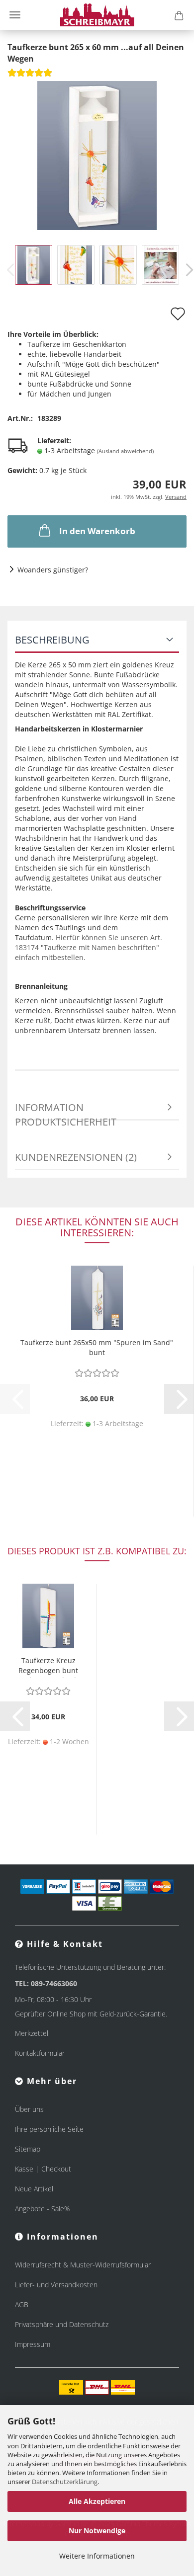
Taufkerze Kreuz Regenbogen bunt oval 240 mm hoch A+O (48, 1667)
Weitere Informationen (97, 2556)
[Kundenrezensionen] (30, 76)
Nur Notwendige (97, 2531)
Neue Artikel (34, 2189)
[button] (179, 1399)
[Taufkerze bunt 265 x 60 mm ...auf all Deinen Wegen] (97, 154)
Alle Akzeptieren (97, 2501)
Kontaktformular (40, 2053)
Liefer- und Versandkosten (56, 2285)
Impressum (33, 2344)
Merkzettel (32, 2033)
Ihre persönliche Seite (49, 2129)
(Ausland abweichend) (125, 451)
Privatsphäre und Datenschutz (62, 2324)
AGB (22, 2304)
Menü (15, 15)
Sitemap (28, 2149)
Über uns (29, 2109)
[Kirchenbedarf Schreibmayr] (97, 15)
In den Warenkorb (97, 531)
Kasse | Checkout (43, 2169)
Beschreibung (52, 640)
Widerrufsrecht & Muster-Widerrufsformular (83, 2265)
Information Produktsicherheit (66, 1111)
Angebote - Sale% (42, 2209)
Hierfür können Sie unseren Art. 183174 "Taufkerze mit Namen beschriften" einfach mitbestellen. (89, 947)
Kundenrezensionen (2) (76, 1157)
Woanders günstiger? (53, 570)
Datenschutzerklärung (65, 2482)
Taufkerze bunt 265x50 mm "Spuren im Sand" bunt (97, 1347)
